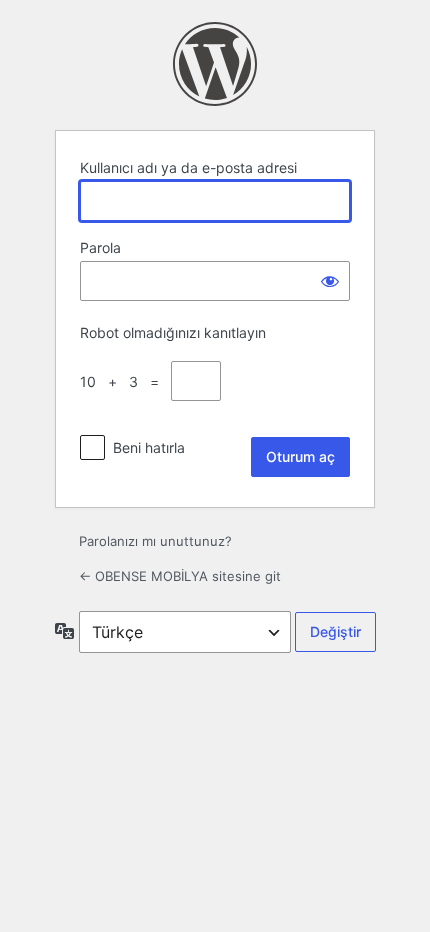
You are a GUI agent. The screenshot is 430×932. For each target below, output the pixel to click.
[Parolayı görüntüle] (330, 281)
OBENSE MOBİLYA (215, 64)
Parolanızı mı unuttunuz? (155, 541)
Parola (100, 247)
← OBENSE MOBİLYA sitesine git (180, 576)
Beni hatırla (149, 447)
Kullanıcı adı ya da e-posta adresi (188, 167)
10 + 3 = (123, 381)
